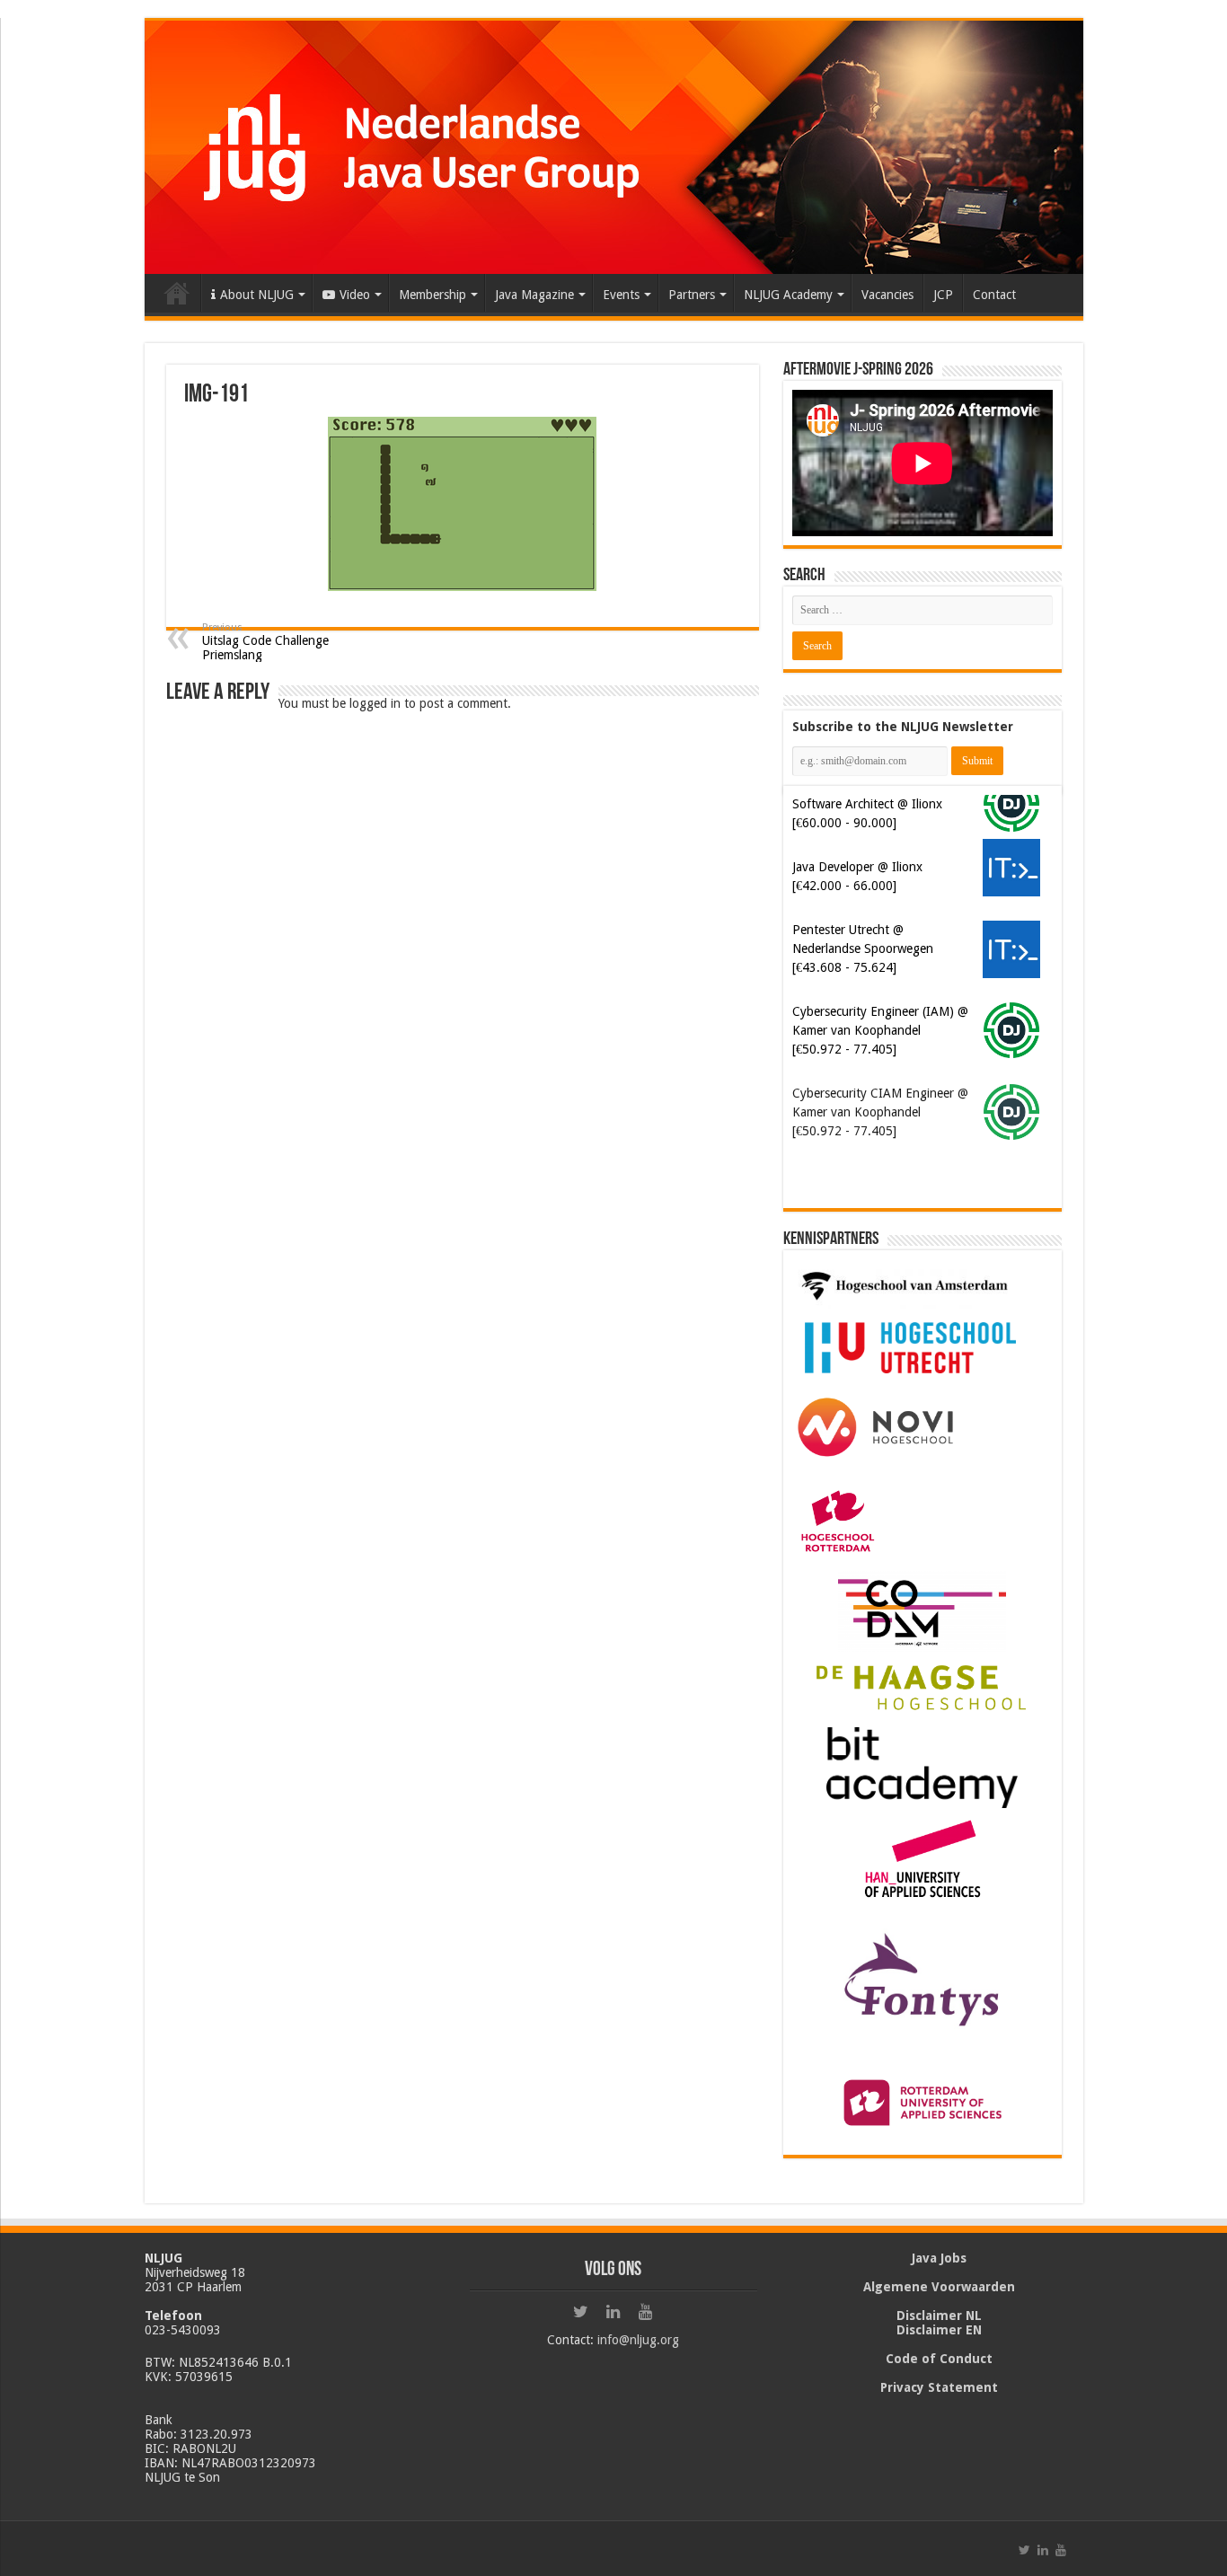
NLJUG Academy (788, 295)
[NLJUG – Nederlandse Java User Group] (614, 147)
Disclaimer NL (939, 2316)
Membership (433, 295)
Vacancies (887, 295)
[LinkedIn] (613, 2312)
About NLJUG (257, 295)
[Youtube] (646, 2312)
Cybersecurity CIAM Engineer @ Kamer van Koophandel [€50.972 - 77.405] (880, 1112)
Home (177, 293)
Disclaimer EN (939, 2330)
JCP (943, 295)
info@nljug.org (638, 2340)
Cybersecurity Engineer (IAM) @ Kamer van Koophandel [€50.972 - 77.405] (880, 1030)
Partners (692, 295)
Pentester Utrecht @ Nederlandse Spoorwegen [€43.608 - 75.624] (863, 948)
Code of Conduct (939, 2359)
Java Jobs (939, 2258)
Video (355, 295)
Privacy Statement (939, 2387)
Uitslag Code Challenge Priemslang (265, 642)
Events (621, 295)
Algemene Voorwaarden (939, 2287)
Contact (994, 295)
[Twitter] (581, 2312)
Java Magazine (534, 295)
